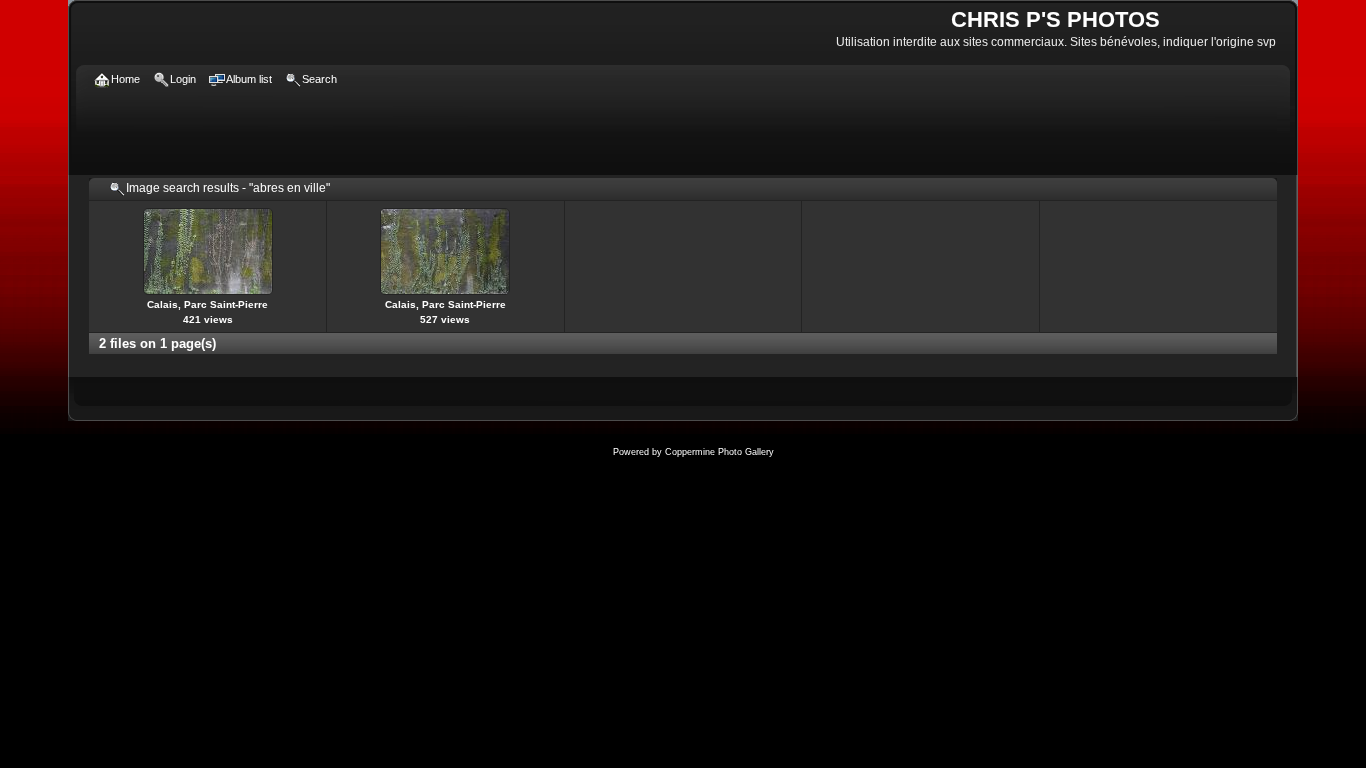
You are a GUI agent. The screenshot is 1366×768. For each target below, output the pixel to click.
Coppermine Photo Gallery (719, 452)
